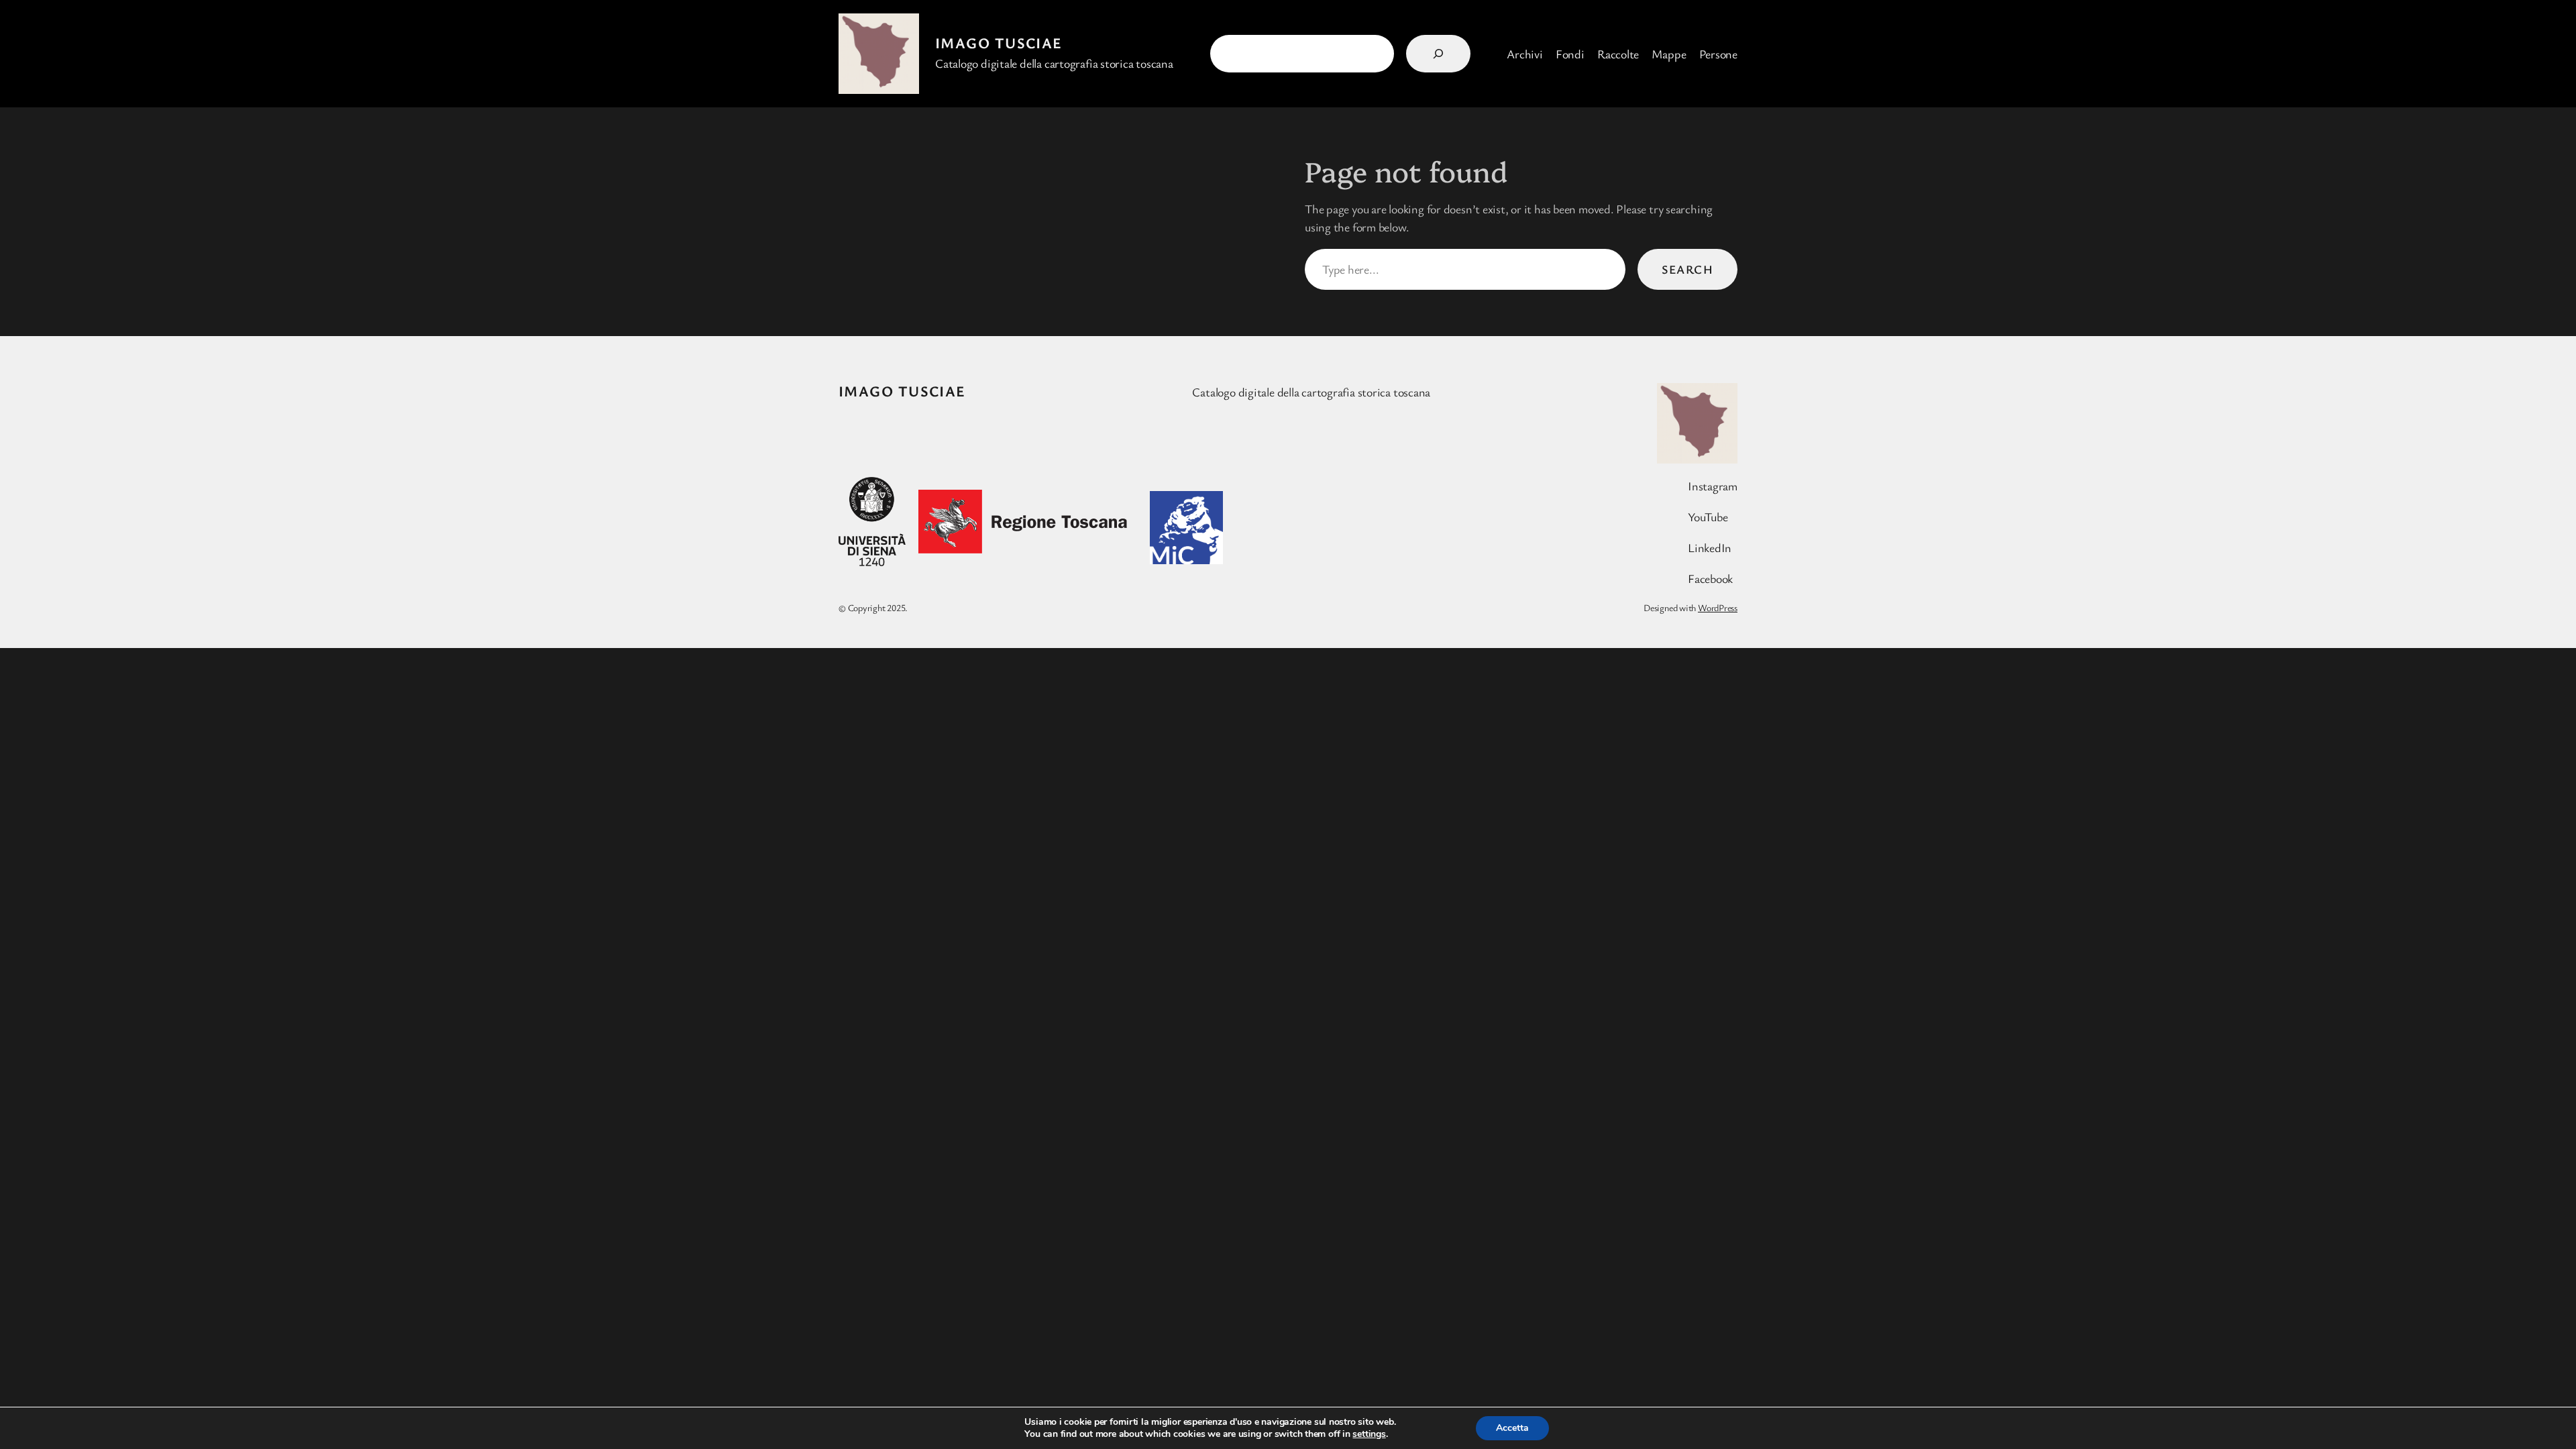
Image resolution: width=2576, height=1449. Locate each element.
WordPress (1718, 607)
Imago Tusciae (999, 43)
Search (1687, 269)
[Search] (1438, 54)
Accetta (1512, 1428)
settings (1369, 1434)
